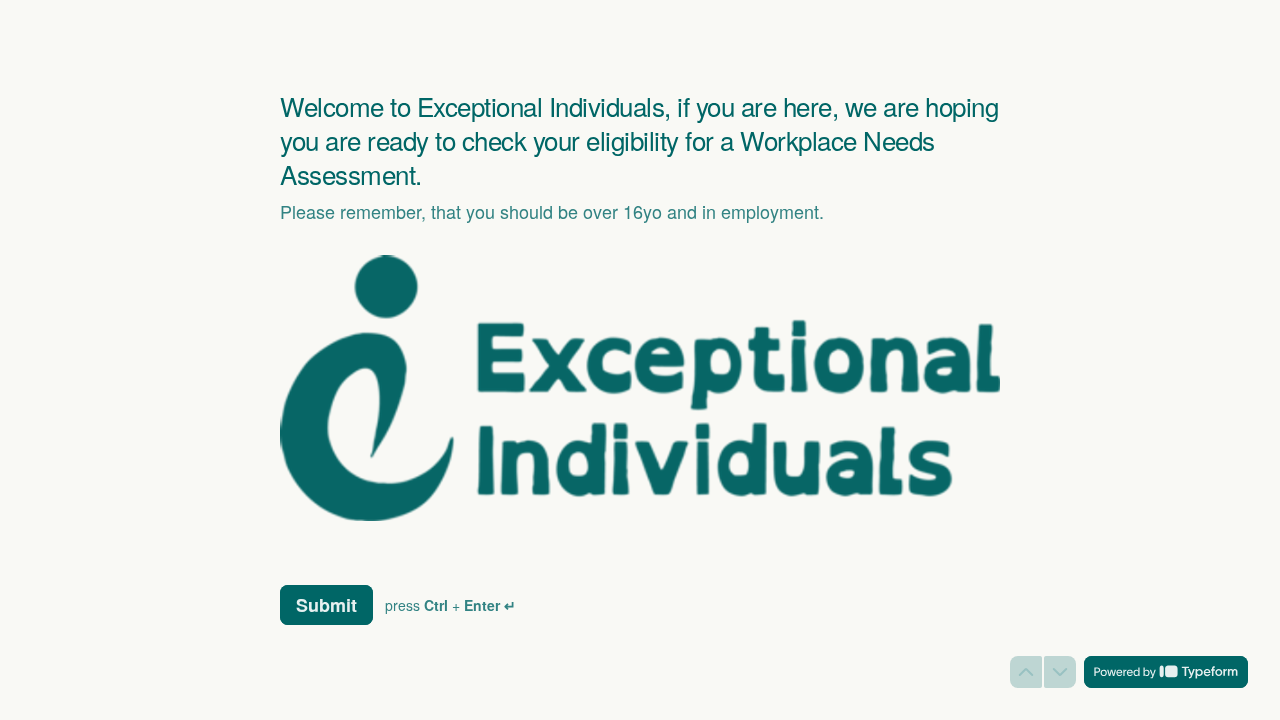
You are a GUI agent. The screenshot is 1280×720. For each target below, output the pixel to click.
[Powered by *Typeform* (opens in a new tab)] (1166, 672)
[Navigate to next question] (1060, 672)
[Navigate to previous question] (1026, 672)
